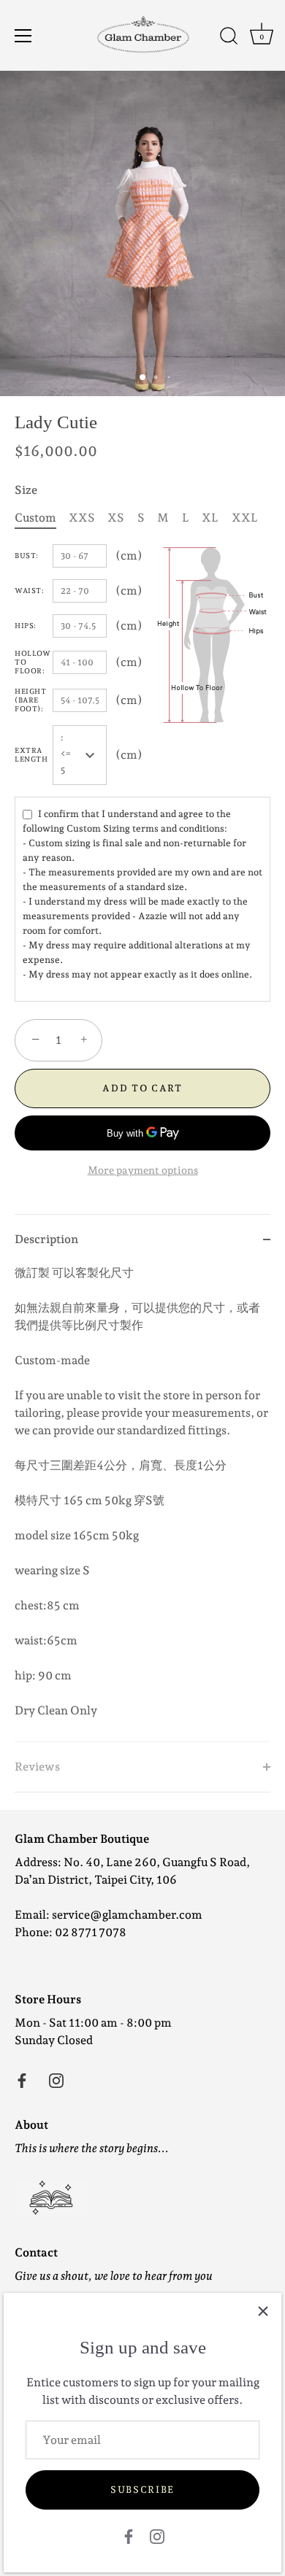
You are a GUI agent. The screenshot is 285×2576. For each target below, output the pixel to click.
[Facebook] (129, 2536)
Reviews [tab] (37, 1767)
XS (116, 518)
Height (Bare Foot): (30, 700)
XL (210, 518)
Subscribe (142, 2490)
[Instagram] (157, 2536)
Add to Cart (142, 1088)
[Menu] (23, 36)
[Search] (229, 38)
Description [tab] (46, 1239)
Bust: (27, 556)
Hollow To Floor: (33, 662)
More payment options (143, 1170)
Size (26, 490)
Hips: (26, 626)
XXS (82, 518)
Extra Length (31, 755)
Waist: (29, 591)
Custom (35, 518)
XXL (245, 518)
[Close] (263, 2311)
